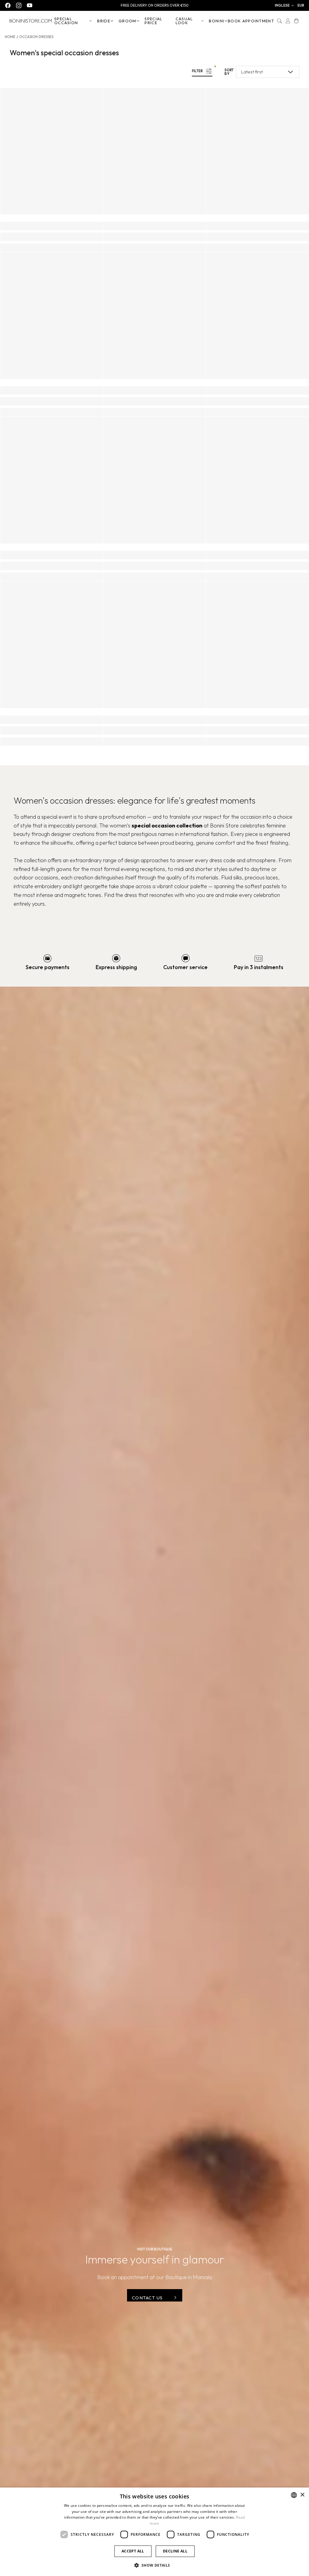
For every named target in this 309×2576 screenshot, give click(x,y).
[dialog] (154, 2532)
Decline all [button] (175, 2551)
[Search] (279, 21)
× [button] (302, 2495)
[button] (285, 5)
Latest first (252, 72)
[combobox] (294, 2495)
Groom (127, 21)
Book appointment (251, 21)
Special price (153, 21)
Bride (104, 21)
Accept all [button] (133, 2551)
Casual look (184, 21)
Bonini (217, 21)
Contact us (147, 2298)
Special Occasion (66, 21)
